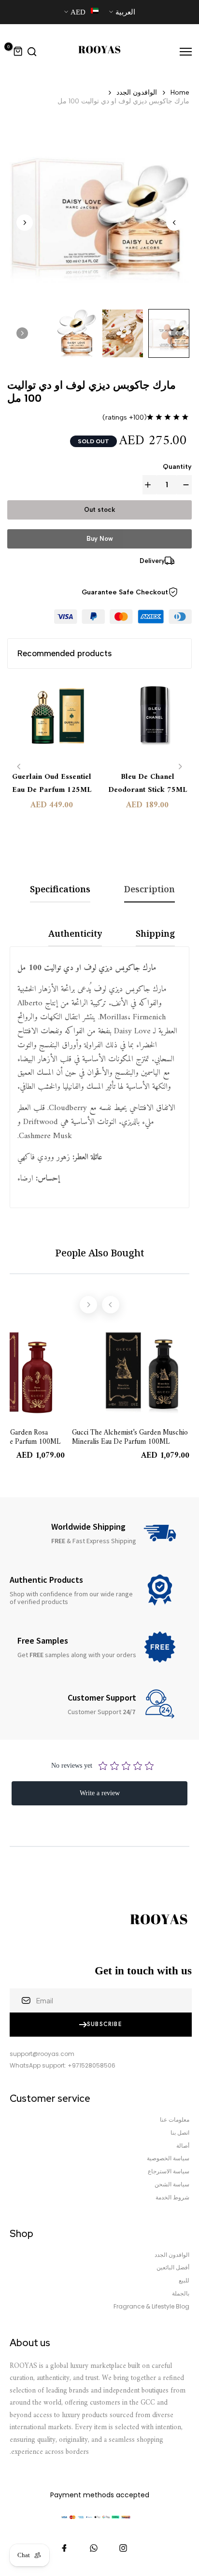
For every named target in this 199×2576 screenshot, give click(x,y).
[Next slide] (25, 223)
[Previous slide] (19, 767)
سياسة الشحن (172, 2184)
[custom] (123, 2548)
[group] (169, 333)
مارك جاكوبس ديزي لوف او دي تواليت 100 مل (123, 101)
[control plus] (150, 485)
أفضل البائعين (173, 2267)
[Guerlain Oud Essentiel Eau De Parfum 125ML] (148, 721)
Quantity (177, 467)
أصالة (183, 2146)
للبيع (184, 2280)
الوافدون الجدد (137, 92)
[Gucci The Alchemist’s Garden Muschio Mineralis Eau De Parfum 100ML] (52, 721)
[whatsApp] (94, 2548)
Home (180, 92)
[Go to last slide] (174, 223)
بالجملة (181, 2294)
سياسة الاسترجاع (169, 2171)
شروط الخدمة (172, 2197)
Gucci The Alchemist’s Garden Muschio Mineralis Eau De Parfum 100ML (51, 797)
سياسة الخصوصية (168, 2158)
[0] (18, 52)
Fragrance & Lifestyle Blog (151, 2307)
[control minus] (184, 485)
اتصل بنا (180, 2133)
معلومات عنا (175, 2120)
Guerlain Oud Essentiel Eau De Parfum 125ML (147, 784)
